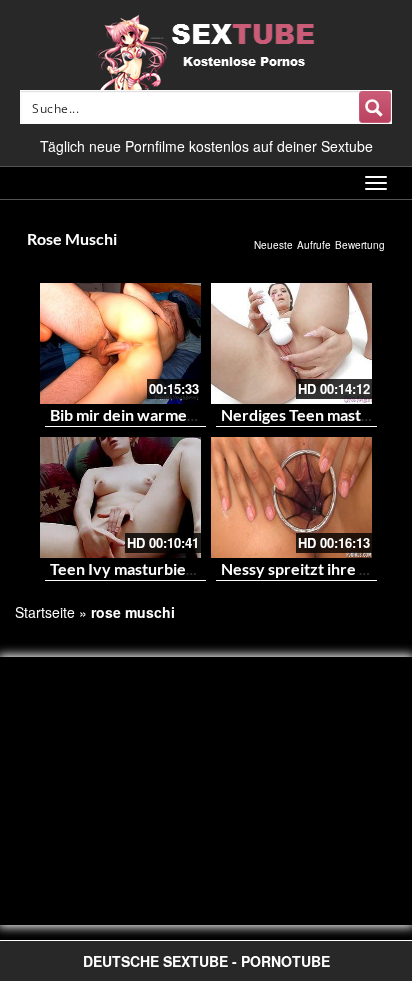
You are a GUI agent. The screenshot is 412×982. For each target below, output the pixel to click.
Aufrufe (314, 245)
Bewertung (360, 245)
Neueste (273, 245)
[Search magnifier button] (375, 107)
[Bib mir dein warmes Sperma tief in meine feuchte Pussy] (120, 343)
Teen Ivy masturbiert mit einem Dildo (181, 568)
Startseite (45, 612)
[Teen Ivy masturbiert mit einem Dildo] (120, 497)
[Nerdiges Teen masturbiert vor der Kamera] (291, 343)
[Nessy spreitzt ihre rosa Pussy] (291, 497)
